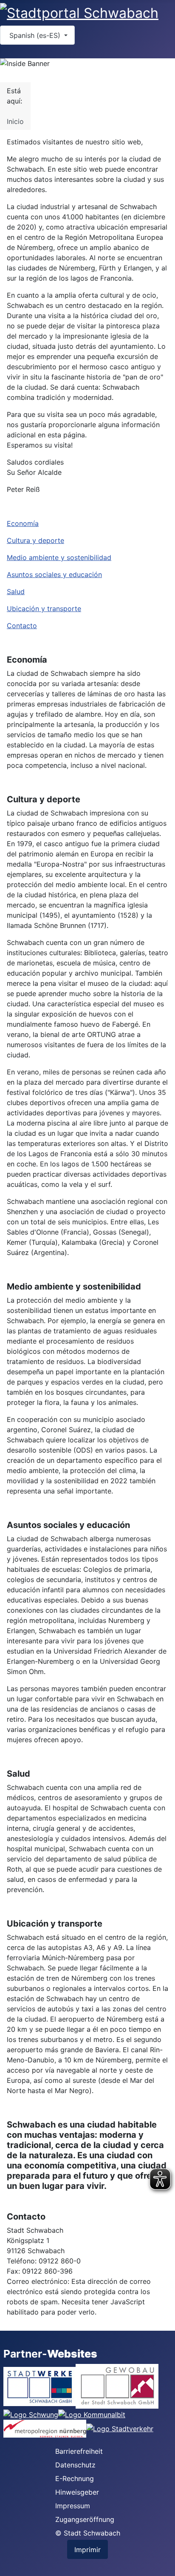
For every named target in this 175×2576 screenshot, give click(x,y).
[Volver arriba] (164, 2565)
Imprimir (87, 2550)
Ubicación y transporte (44, 609)
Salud (16, 592)
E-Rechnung (75, 2478)
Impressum (73, 2506)
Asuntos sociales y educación (54, 574)
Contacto (22, 626)
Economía (23, 523)
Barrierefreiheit (79, 2451)
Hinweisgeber (77, 2492)
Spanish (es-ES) (35, 35)
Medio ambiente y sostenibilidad (59, 557)
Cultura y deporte (35, 540)
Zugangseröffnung (85, 2519)
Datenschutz (75, 2465)
